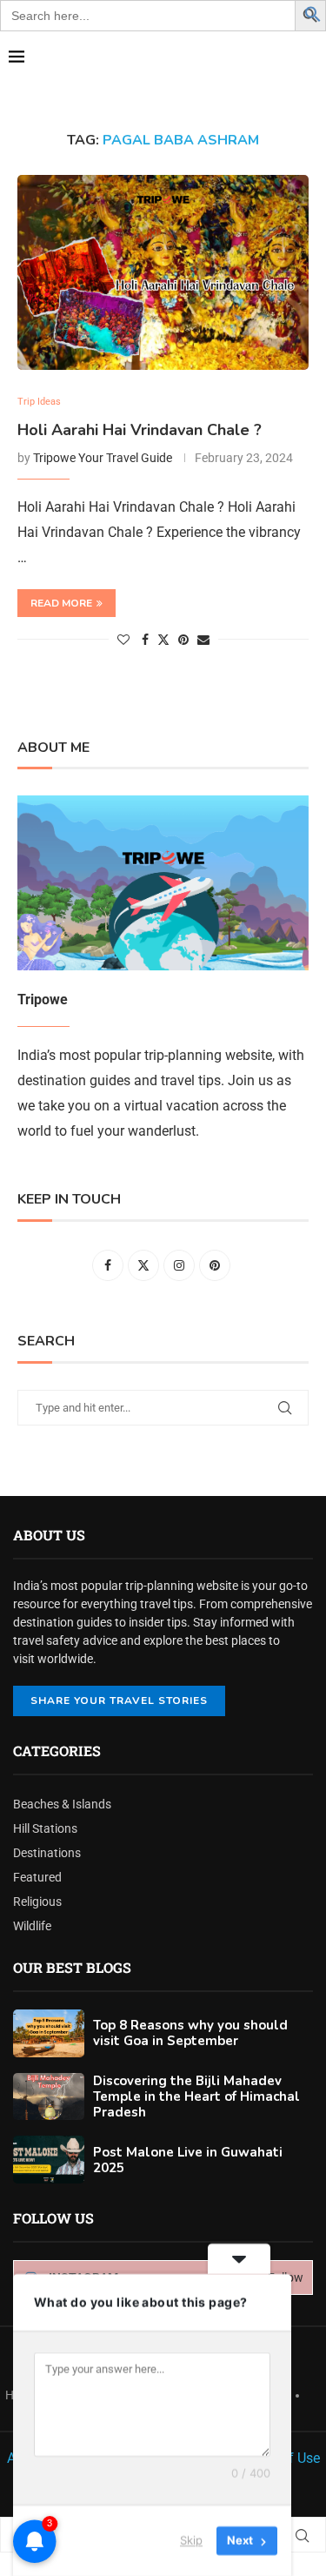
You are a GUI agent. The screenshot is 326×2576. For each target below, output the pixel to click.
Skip (191, 2540)
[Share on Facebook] (145, 640)
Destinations (47, 1853)
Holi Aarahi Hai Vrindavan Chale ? (140, 430)
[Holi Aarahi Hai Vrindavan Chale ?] (163, 272)
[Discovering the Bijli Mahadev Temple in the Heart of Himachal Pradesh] (49, 2097)
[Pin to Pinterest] (183, 640)
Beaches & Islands (62, 1804)
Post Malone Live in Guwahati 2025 (188, 2160)
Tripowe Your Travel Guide (103, 458)
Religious (37, 1902)
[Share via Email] (203, 640)
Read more (61, 603)
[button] (313, 13)
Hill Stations (45, 1828)
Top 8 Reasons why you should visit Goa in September (190, 2033)
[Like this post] (123, 640)
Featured (37, 1877)
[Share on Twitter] (163, 639)
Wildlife (32, 1926)
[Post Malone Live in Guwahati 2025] (49, 2160)
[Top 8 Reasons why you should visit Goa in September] (49, 2033)
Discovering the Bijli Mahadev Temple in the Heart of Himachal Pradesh (196, 2096)
